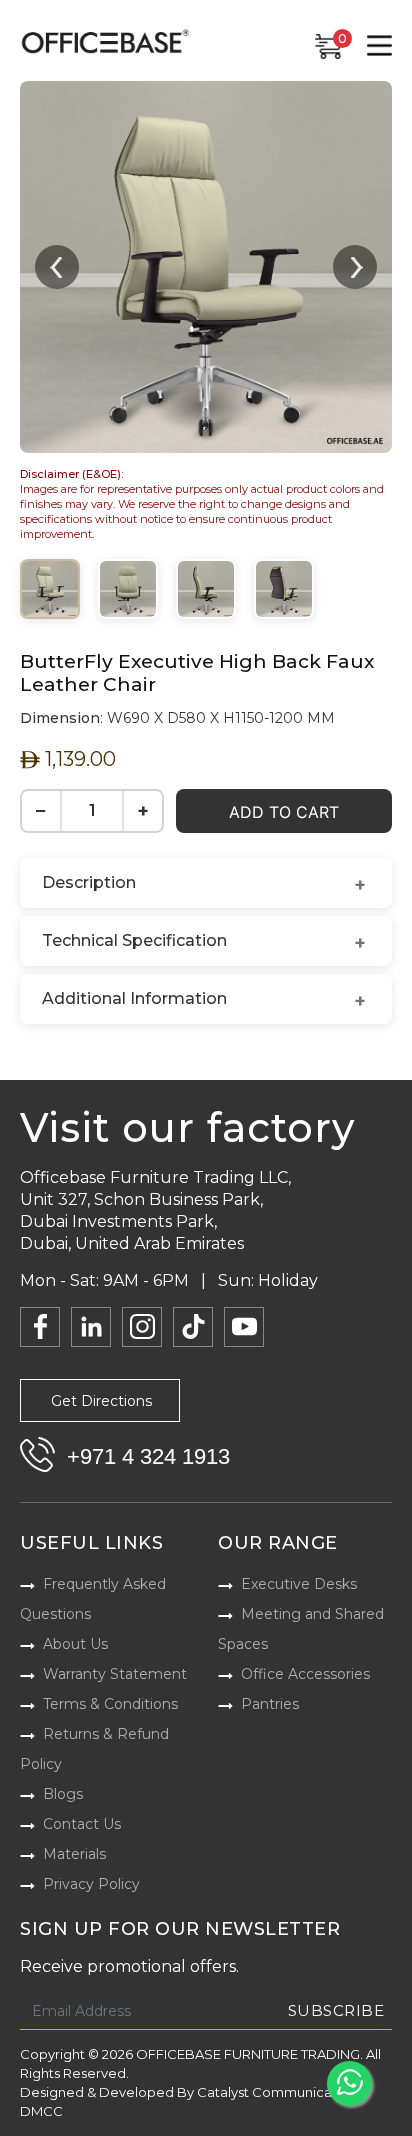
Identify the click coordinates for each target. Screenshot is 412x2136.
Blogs (63, 1794)
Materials (74, 1854)
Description (89, 882)
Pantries (270, 1704)
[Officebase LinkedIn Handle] (91, 1327)
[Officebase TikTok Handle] (193, 1327)
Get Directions (101, 1401)
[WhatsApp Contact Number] (349, 2083)
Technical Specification (134, 940)
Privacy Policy (91, 1884)
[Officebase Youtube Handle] (244, 1327)
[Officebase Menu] (379, 46)
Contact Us (82, 1824)
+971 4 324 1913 (148, 1456)
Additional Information (134, 998)
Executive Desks (299, 1584)
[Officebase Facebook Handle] (40, 1327)
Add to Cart (284, 812)
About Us (75, 1644)
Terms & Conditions (110, 1704)
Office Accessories (305, 1674)
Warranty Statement (115, 1674)
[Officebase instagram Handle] (142, 1327)
